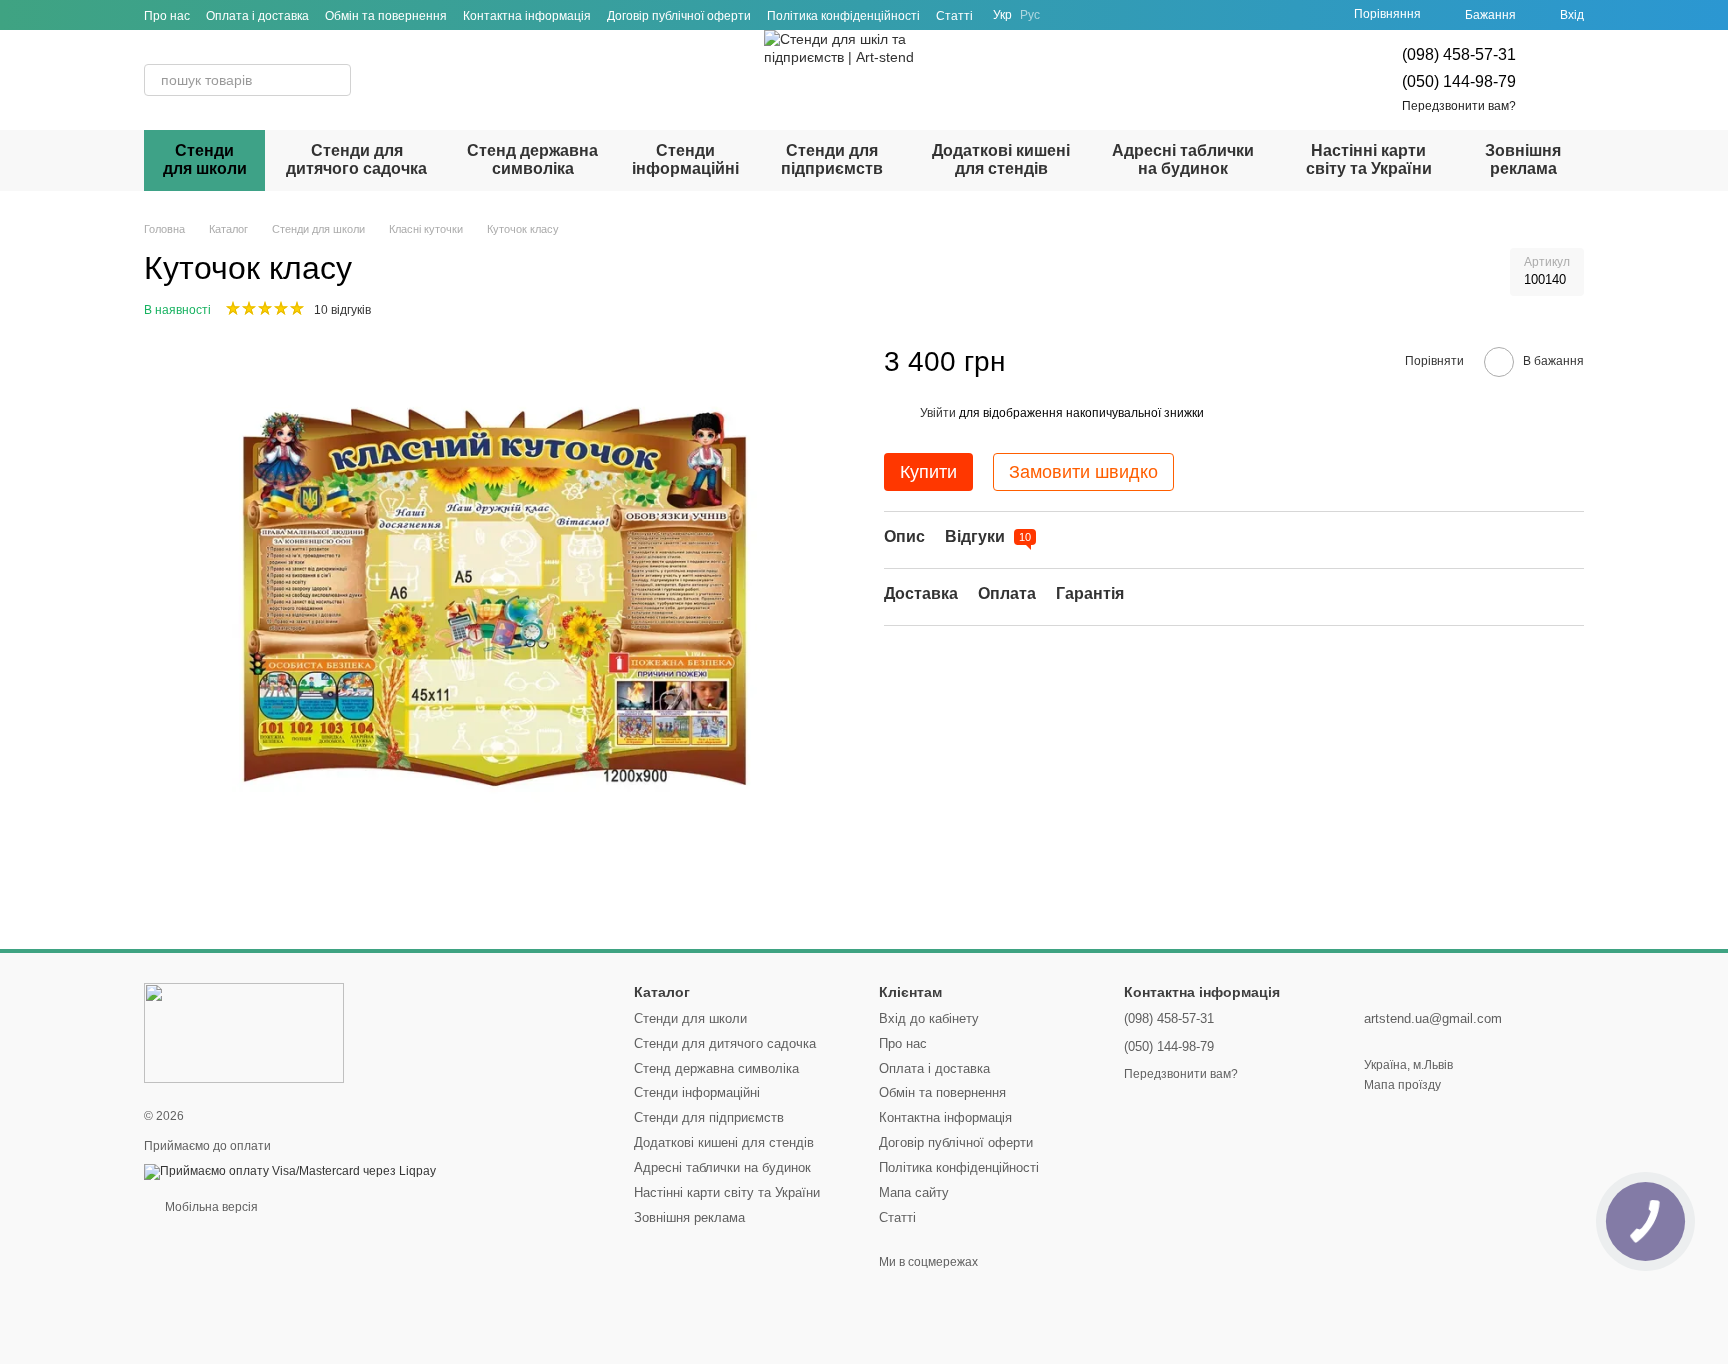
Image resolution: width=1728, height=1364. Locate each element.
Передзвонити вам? (1459, 106)
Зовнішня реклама (1523, 159)
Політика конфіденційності (843, 16)
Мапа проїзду (1402, 1085)
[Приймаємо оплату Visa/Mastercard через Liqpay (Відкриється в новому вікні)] (290, 1171)
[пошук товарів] (335, 80)
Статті (954, 16)
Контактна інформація (527, 16)
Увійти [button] (938, 413)
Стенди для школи (205, 159)
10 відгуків (342, 310)
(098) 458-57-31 (1459, 54)
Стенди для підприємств (832, 159)
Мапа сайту (914, 1192)
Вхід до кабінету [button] (929, 1018)
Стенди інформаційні (685, 159)
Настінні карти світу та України (1369, 159)
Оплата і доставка (257, 16)
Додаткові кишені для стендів (1001, 159)
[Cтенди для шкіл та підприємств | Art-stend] (244, 1032)
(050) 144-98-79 (1459, 81)
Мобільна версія (210, 1207)
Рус (1030, 15)
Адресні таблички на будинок (1183, 159)
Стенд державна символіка (532, 159)
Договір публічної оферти (679, 16)
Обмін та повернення (386, 16)
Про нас (167, 16)
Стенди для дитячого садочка (356, 159)
